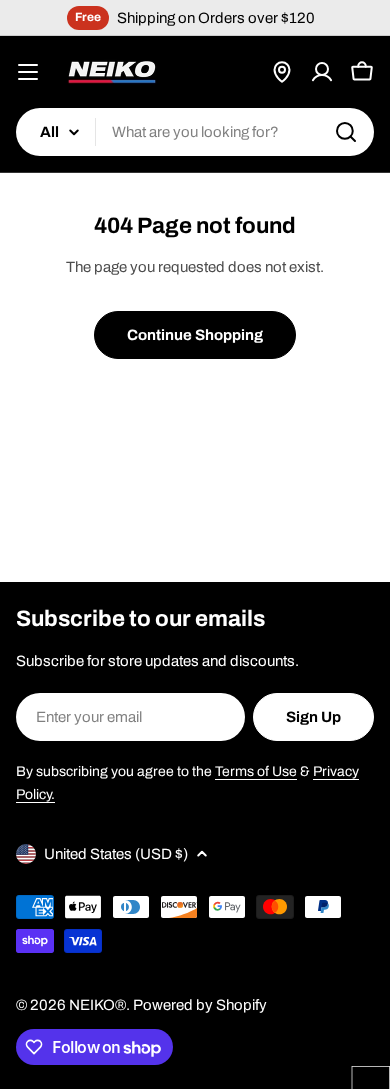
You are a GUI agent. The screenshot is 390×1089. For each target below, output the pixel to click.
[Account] (322, 72)
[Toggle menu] (28, 72)
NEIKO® (97, 1005)
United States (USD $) (116, 854)
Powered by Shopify (200, 1005)
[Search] (346, 132)
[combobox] (195, 132)
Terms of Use (256, 771)
